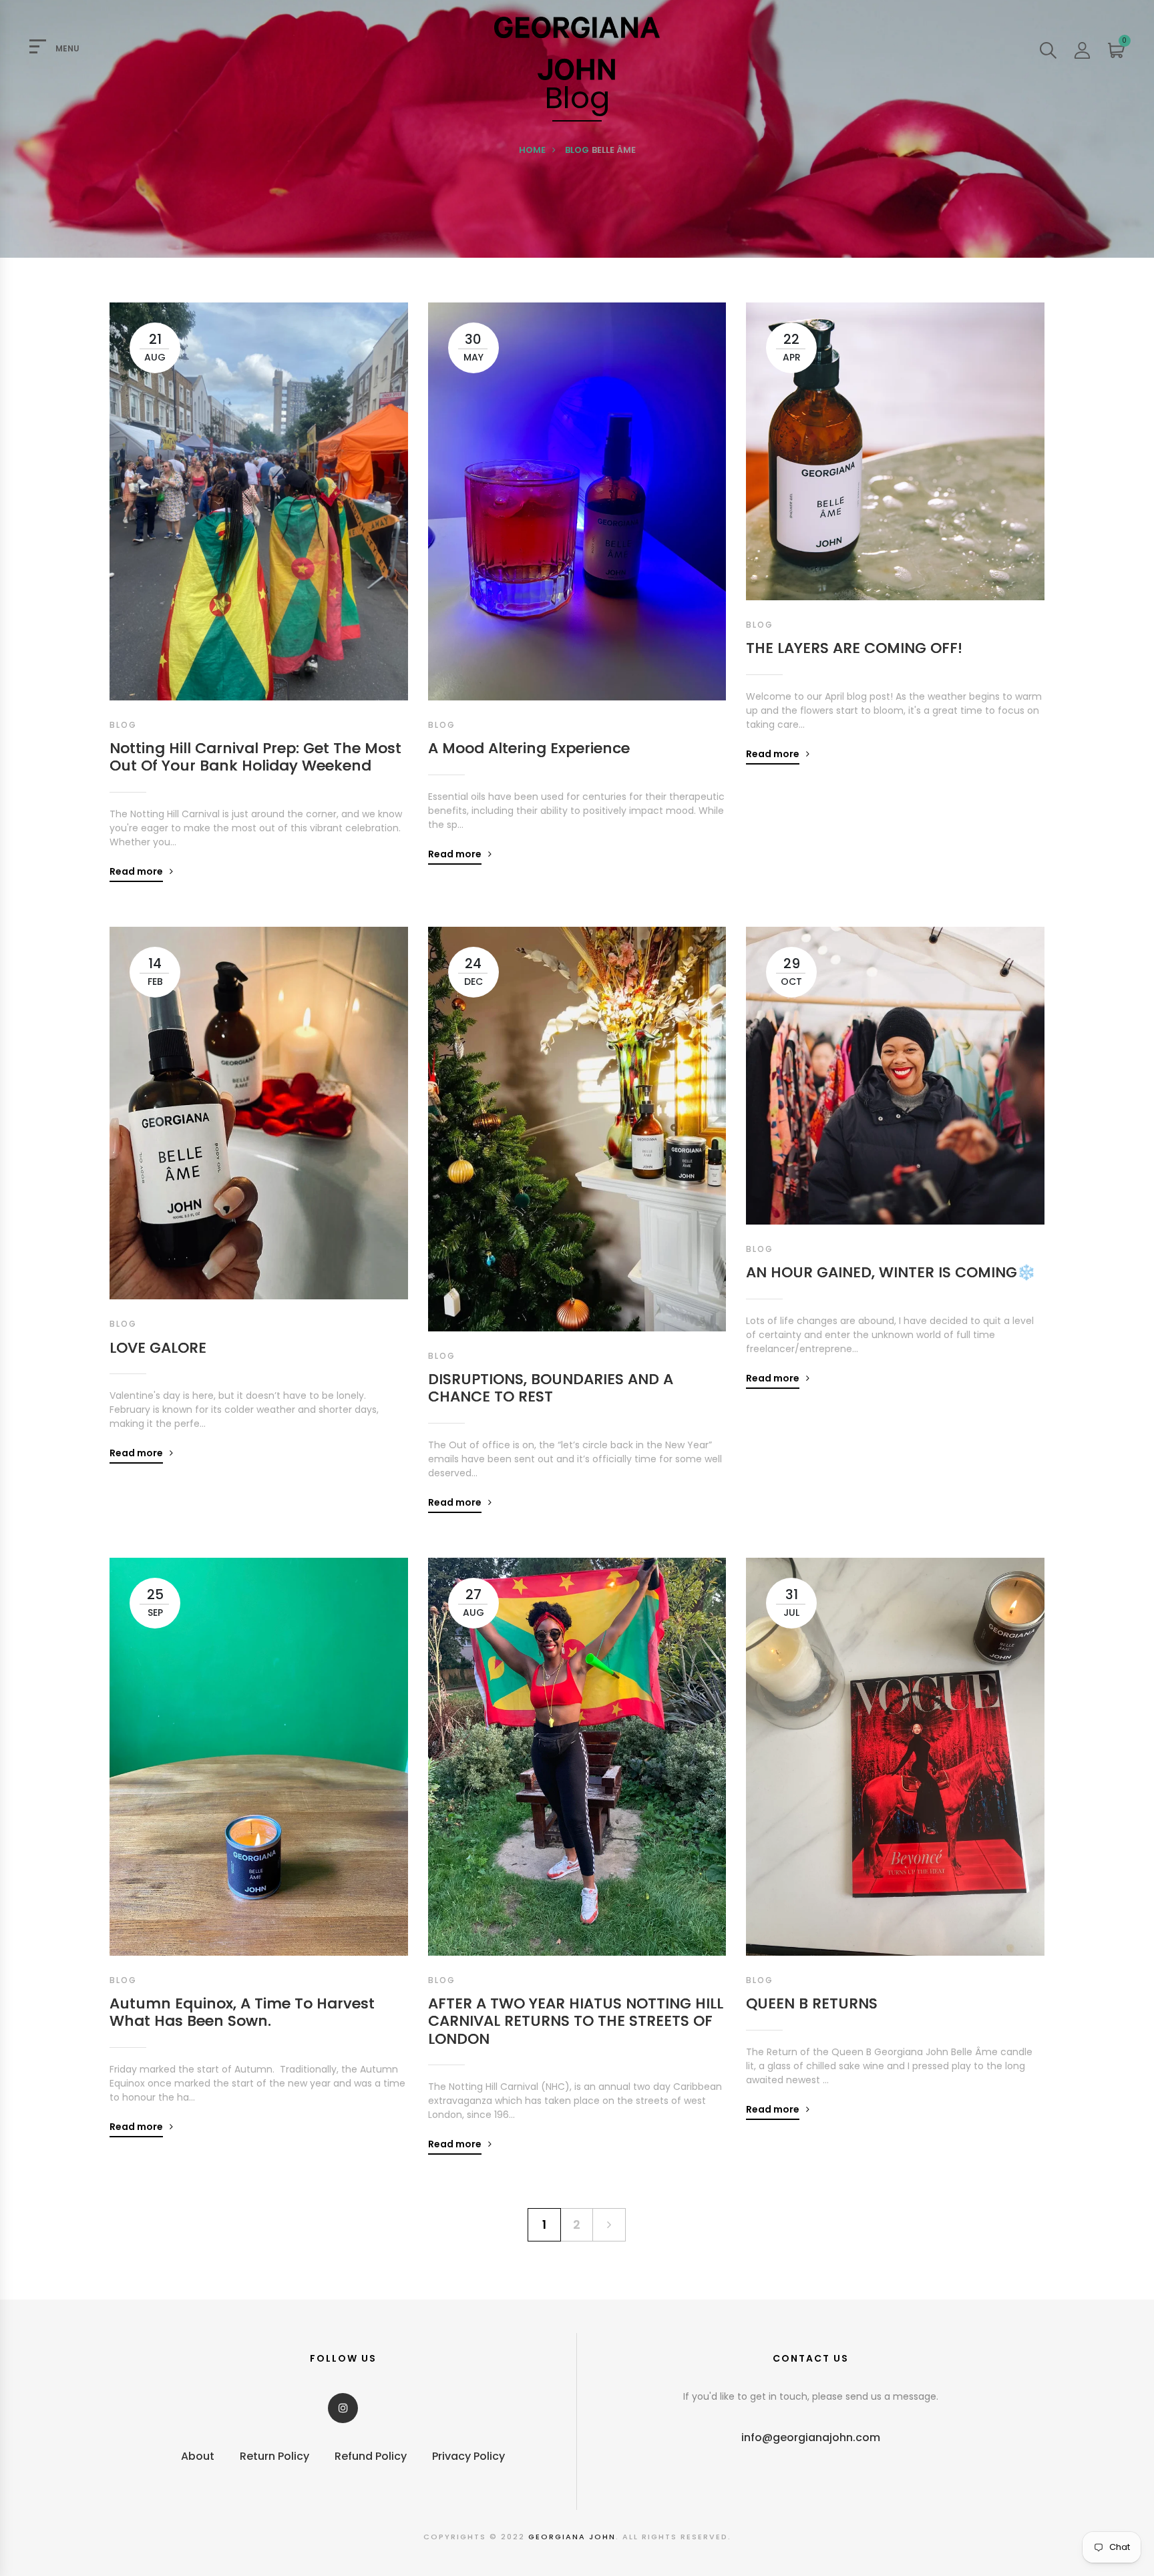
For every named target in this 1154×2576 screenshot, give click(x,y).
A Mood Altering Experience (529, 748)
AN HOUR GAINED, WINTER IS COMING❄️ (891, 1273)
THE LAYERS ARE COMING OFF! (854, 648)
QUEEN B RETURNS (812, 2004)
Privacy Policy (468, 2456)
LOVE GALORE (158, 1348)
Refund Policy (371, 2456)
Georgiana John (572, 2537)
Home (532, 150)
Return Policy (274, 2456)
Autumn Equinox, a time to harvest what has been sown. (242, 2013)
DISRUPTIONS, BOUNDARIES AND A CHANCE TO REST (551, 1388)
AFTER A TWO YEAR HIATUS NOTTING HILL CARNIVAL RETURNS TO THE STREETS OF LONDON (576, 2021)
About (198, 2456)
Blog (577, 150)
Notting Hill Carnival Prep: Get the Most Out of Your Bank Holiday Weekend (255, 758)
